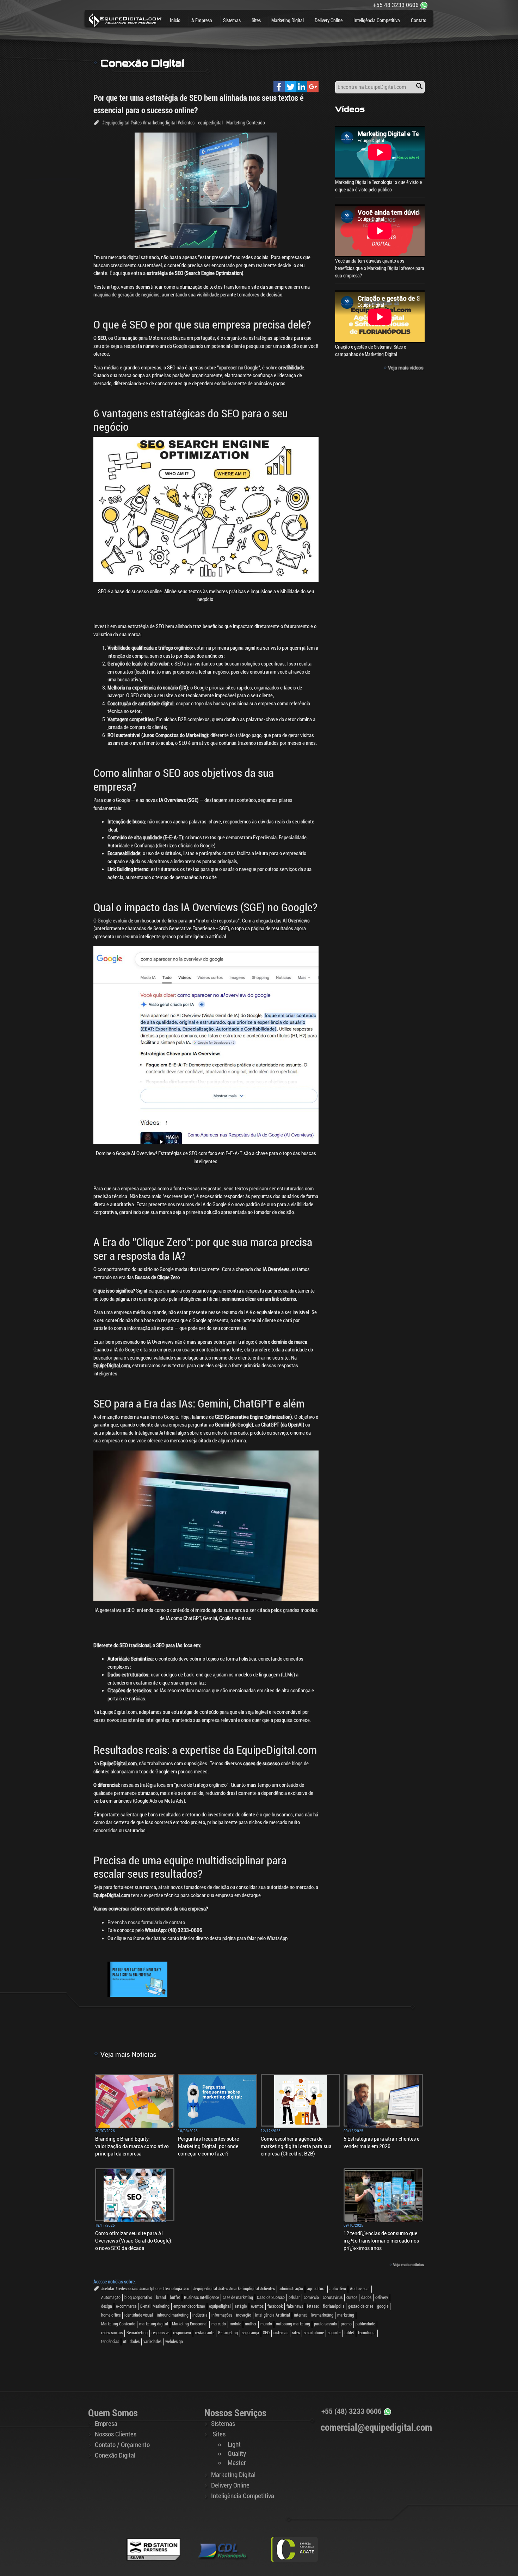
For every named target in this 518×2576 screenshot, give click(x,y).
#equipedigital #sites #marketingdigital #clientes (148, 123)
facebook (275, 2306)
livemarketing (322, 2315)
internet (300, 2315)
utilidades (131, 2342)
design (107, 2306)
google (383, 2306)
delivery (382, 2298)
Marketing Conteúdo (246, 123)
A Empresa (202, 20)
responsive (160, 2333)
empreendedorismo (189, 2306)
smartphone (314, 2333)
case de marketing (238, 2298)
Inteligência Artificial (273, 2315)
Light (234, 2445)
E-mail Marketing (155, 2306)
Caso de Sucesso (271, 2298)
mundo (266, 2324)
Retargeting (228, 2333)
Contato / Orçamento (122, 2445)
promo (346, 2324)
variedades (152, 2342)
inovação (244, 2315)
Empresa (106, 2424)
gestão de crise (361, 2306)
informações (222, 2315)
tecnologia (367, 2333)
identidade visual (139, 2315)
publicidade (365, 2324)
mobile (235, 2324)
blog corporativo (138, 2298)
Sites (256, 20)
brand (161, 2298)
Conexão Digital (115, 2455)
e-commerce (126, 2306)
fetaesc (313, 2306)
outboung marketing (293, 2324)
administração (291, 2289)
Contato (419, 20)
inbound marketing (173, 2315)
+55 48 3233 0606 (396, 5)
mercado (219, 2324)
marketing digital (154, 2324)
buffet (175, 2298)
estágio (241, 2306)
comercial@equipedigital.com (376, 2428)
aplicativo (338, 2289)
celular (294, 2298)
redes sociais (112, 2333)
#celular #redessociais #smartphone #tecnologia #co (145, 2289)
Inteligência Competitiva (377, 20)
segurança (250, 2333)
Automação (111, 2298)
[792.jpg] (137, 1979)
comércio (311, 2298)
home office (111, 2315)
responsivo (182, 2333)
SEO (266, 2333)
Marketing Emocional (190, 2324)
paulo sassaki (325, 2324)
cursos (352, 2298)
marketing (346, 2315)
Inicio (175, 20)
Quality (237, 2454)
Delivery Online (329, 20)
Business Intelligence (201, 2298)
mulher (251, 2324)
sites (296, 2333)
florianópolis (334, 2306)
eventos (257, 2306)
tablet (349, 2333)
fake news (295, 2306)
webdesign (174, 2342)
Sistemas (232, 20)
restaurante (205, 2333)
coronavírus (333, 2298)
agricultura (316, 2289)
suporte (334, 2333)
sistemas (281, 2333)
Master (237, 2463)
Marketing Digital (288, 20)
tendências (110, 2342)
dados (366, 2298)
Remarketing (137, 2333)
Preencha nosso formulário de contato (146, 1922)
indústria (200, 2315)
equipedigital (210, 123)
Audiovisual (360, 2289)
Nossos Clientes (116, 2434)
